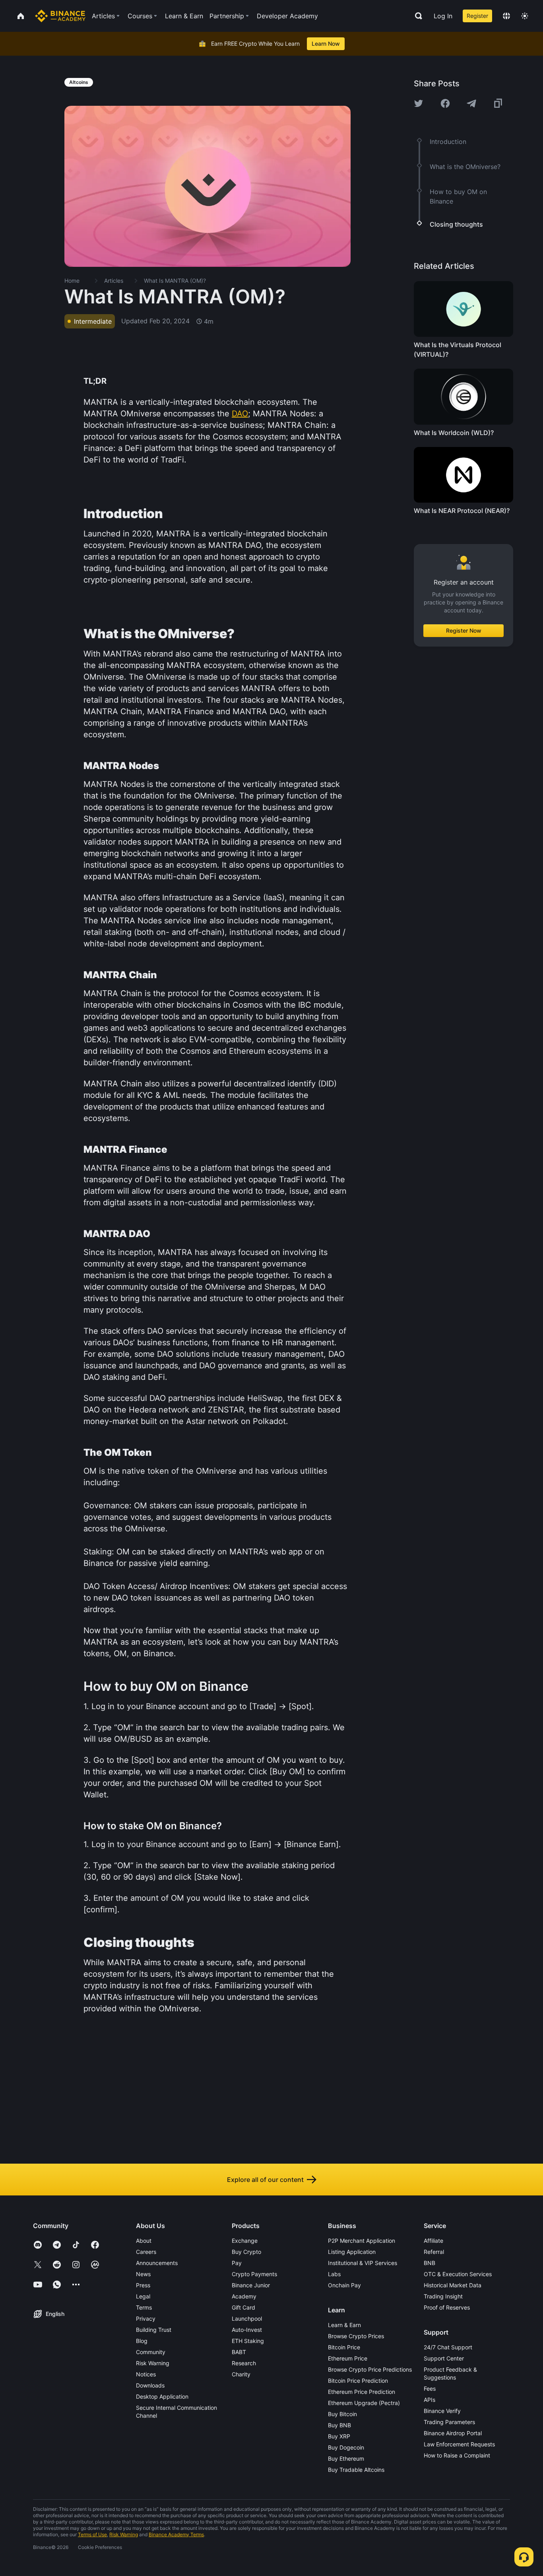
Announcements (157, 2263)
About (144, 2241)
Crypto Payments (254, 2274)
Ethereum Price (348, 2358)
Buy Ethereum (346, 2458)
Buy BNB (339, 2425)
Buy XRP (339, 2436)
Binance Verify (442, 2411)
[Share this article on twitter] (419, 103)
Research (244, 2363)
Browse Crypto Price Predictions (370, 2369)
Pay (237, 2263)
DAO (240, 414)
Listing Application (352, 2252)
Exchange (245, 2241)
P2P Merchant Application (362, 2241)
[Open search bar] (416, 16)
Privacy (146, 2319)
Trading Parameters (449, 2422)
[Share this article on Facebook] (445, 103)
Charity (241, 2374)
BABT (239, 2352)
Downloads (150, 2385)
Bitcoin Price (344, 2347)
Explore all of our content (265, 2180)
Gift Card (243, 2307)
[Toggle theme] (525, 16)
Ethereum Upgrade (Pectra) (364, 2403)
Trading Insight (443, 2296)
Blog (142, 2341)
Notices (146, 2374)
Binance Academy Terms (176, 2534)
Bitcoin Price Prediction (358, 2381)
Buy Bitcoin (342, 2414)
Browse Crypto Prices (356, 2336)
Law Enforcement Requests (459, 2444)
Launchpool (247, 2319)
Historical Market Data (453, 2285)
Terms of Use (92, 2534)
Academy (244, 2296)
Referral (434, 2252)
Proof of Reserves (447, 2307)
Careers (146, 2252)
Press (143, 2285)
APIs (430, 2400)
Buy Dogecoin (346, 2447)
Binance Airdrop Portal (453, 2433)
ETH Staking (248, 2341)
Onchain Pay (344, 2285)
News (143, 2274)
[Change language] (506, 16)
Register (477, 16)
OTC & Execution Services (458, 2274)
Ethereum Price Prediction (362, 2392)
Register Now (464, 630)
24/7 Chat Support (448, 2347)
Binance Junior (251, 2285)
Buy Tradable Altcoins (356, 2470)
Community (151, 2352)
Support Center (444, 2358)
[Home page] (60, 16)
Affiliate (433, 2241)
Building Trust (154, 2330)
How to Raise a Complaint (457, 2455)
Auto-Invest (247, 2330)
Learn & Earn (344, 2325)
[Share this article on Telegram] (471, 103)
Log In (443, 16)
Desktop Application (162, 2396)
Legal (143, 2296)
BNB (430, 2263)
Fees (430, 2389)
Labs (334, 2274)
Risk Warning (153, 2363)
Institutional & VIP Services (363, 2263)
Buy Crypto (246, 2252)
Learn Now (326, 44)
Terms (144, 2307)
